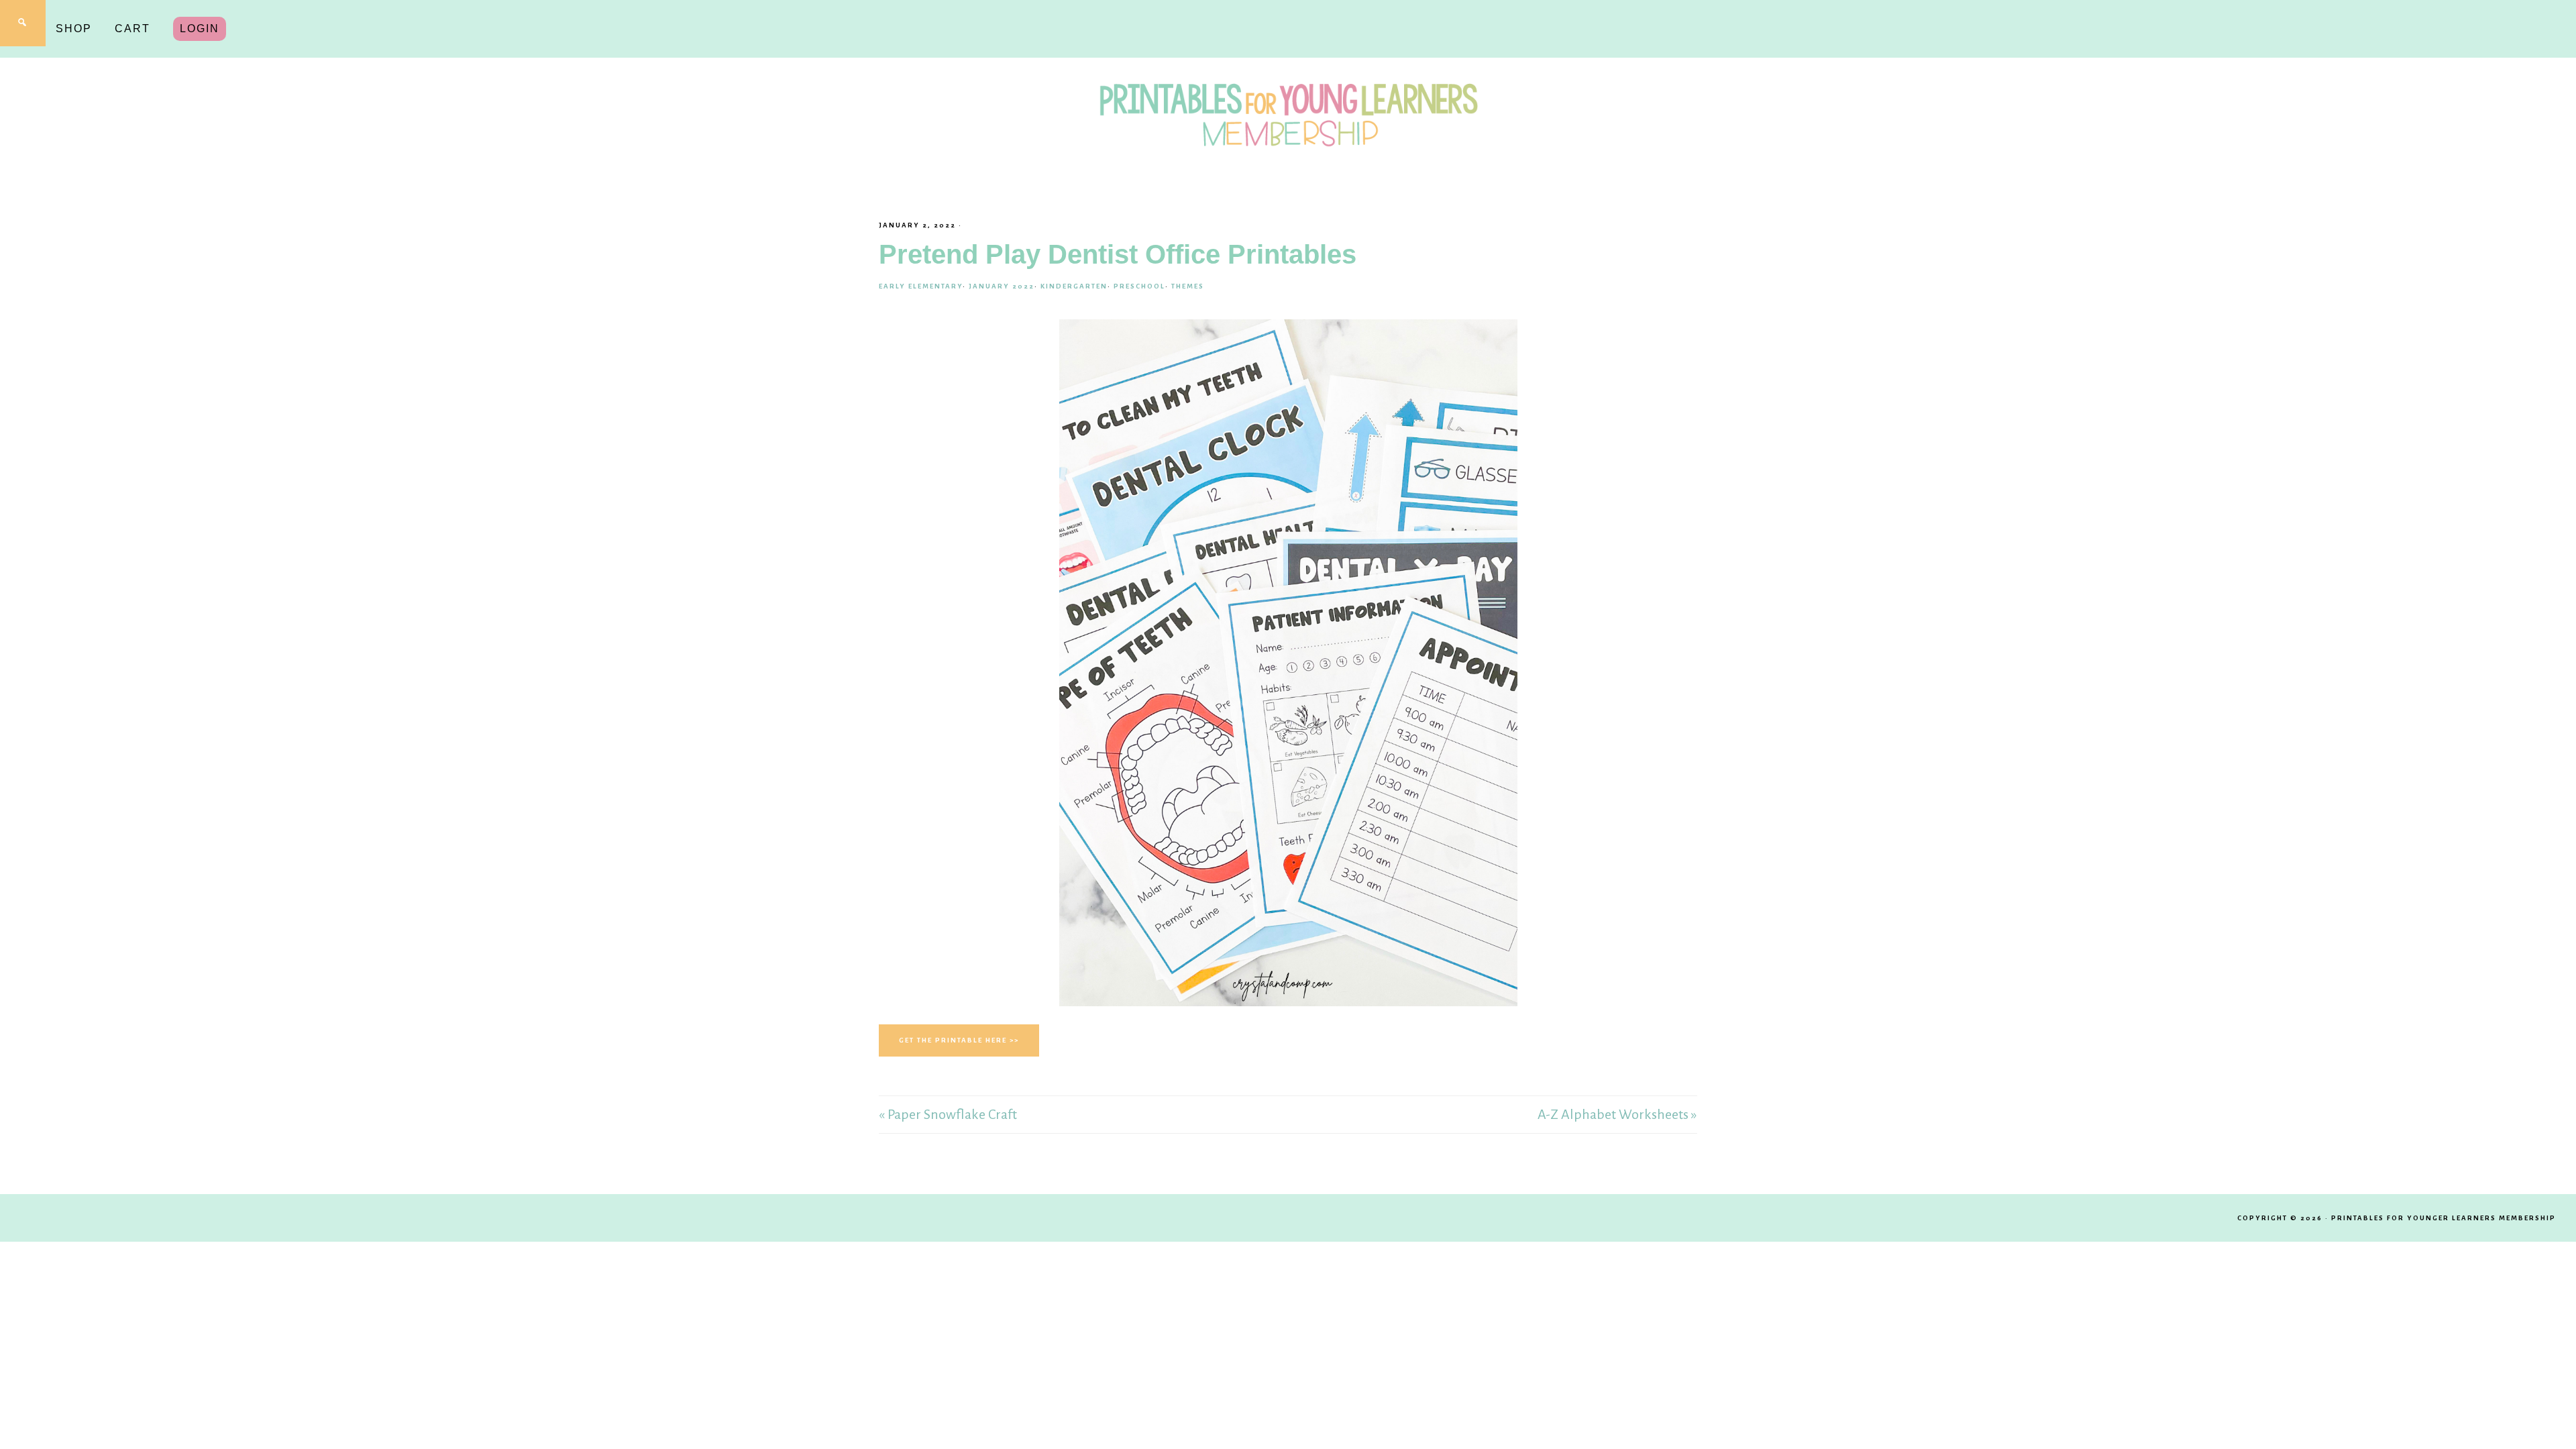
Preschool (1139, 286)
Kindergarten (1074, 286)
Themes (1188, 286)
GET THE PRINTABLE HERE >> (959, 1040)
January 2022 (1002, 286)
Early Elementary (921, 286)
